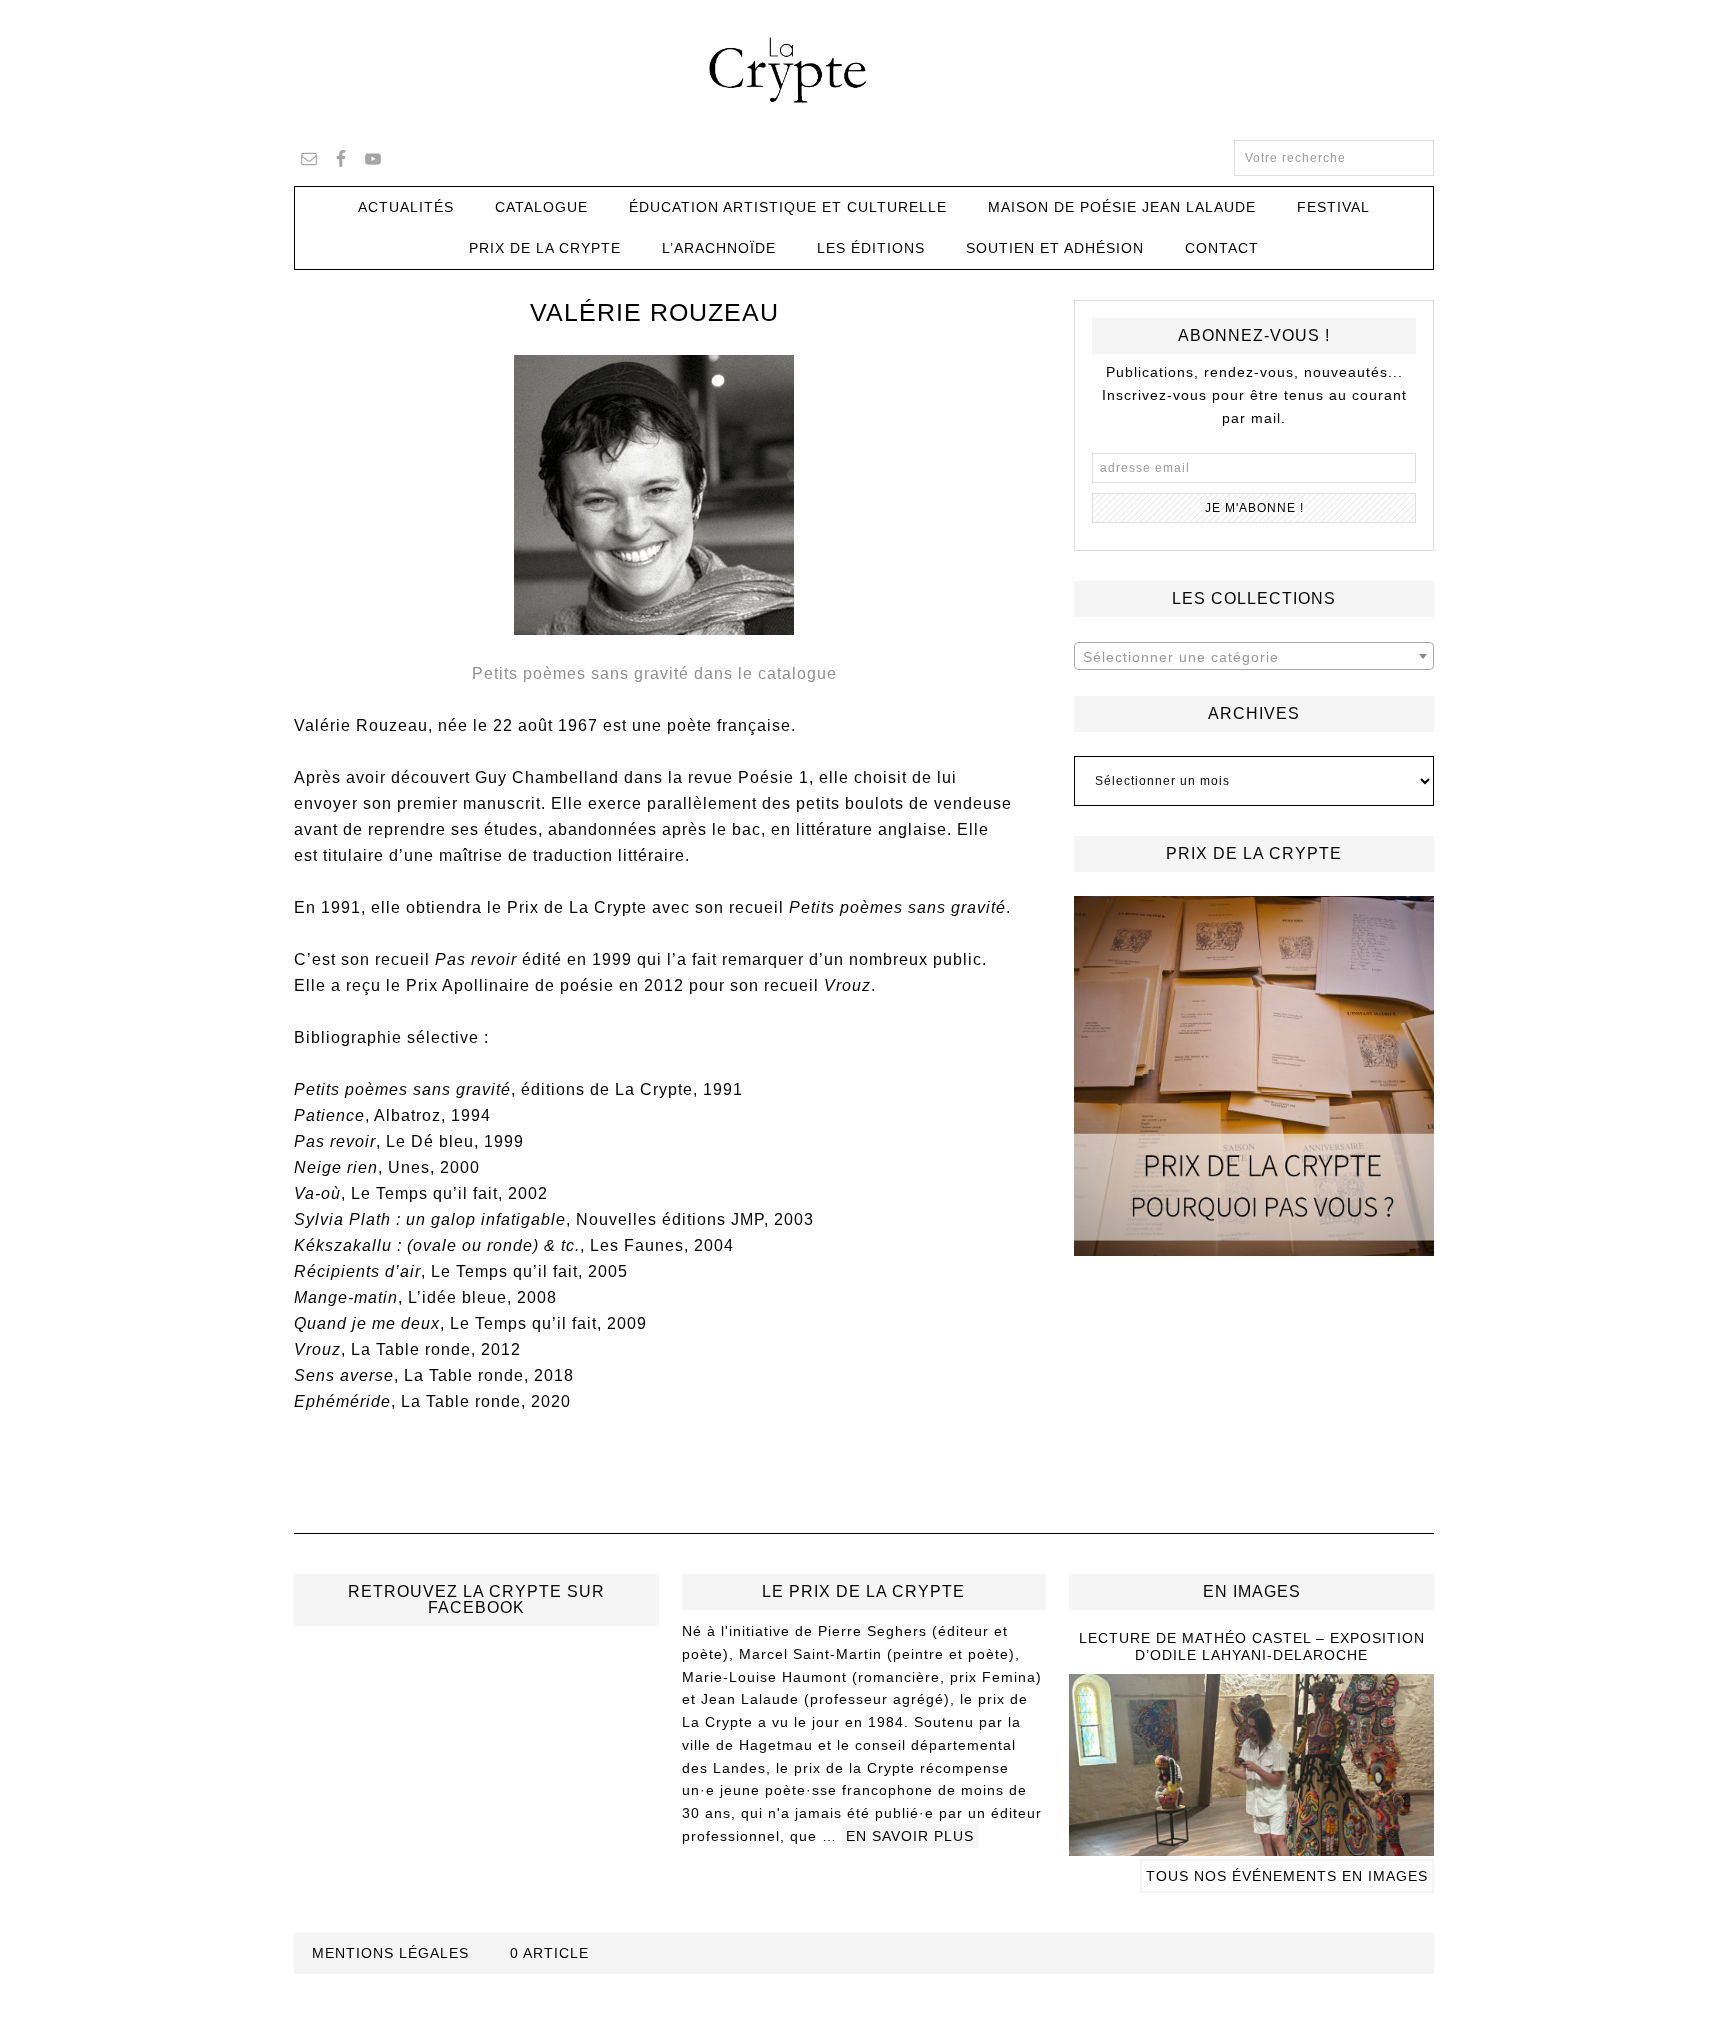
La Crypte (864, 70)
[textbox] (1254, 657)
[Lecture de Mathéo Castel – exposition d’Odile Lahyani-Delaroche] (1251, 1847)
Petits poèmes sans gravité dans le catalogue (654, 673)
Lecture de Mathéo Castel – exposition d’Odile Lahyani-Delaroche (1252, 1646)
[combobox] (1254, 656)
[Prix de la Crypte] (1254, 1076)
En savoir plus (910, 1836)
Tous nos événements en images (1287, 1876)
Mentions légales (390, 1953)
